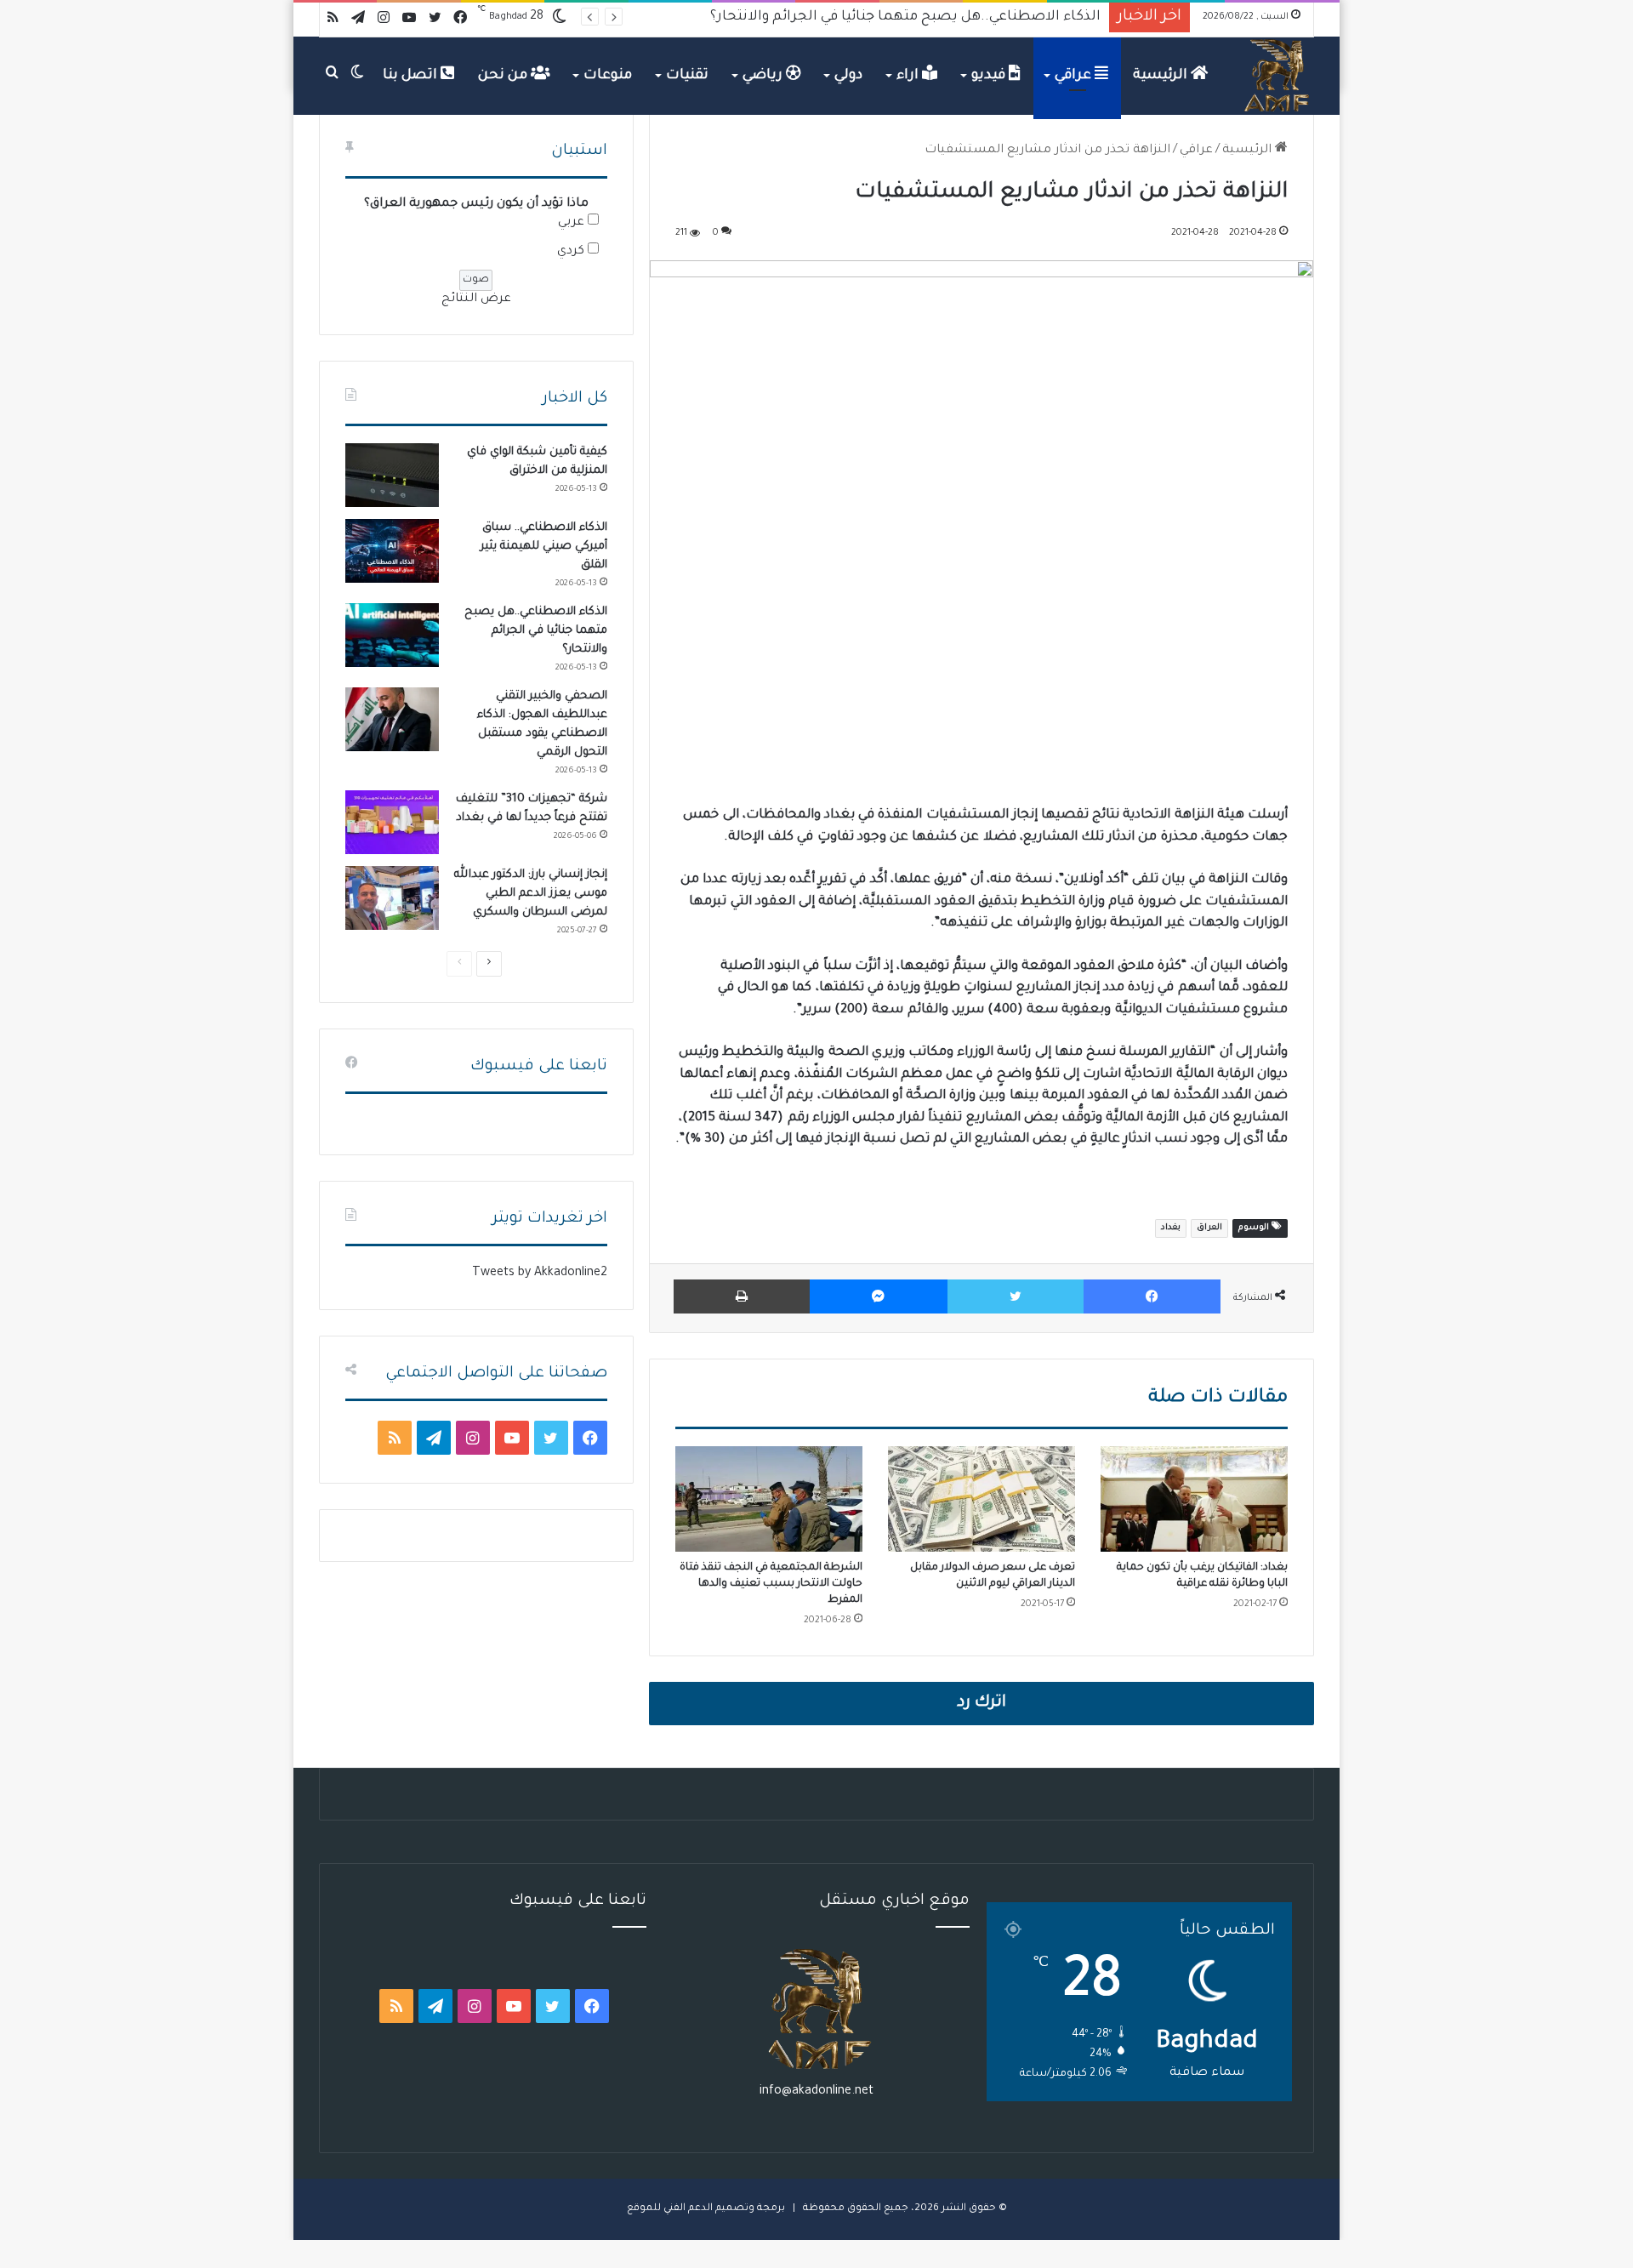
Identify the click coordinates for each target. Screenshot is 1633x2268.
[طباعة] (742, 1296)
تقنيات (687, 76)
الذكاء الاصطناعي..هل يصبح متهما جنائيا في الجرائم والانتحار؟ (536, 631)
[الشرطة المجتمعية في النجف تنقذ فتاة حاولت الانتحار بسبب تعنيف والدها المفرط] (769, 1499)
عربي (571, 223)
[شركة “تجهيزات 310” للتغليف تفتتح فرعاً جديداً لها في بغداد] (392, 822)
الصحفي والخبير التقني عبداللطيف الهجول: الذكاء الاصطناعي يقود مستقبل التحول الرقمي (833, 17)
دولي (848, 76)
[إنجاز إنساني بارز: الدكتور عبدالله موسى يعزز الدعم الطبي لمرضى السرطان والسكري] (392, 898)
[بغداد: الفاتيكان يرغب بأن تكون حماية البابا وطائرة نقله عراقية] (1194, 1499)
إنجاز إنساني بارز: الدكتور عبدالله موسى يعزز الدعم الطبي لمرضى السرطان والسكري (531, 894)
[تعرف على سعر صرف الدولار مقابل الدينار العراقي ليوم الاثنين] (982, 1499)
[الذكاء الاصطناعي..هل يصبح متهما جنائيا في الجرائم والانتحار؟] (392, 635)
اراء (909, 76)
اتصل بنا (412, 76)
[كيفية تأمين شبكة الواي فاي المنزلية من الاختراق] (392, 475)
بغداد (1171, 1228)
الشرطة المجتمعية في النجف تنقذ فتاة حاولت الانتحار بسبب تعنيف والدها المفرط (771, 1584)
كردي (571, 252)
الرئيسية (1162, 76)
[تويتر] (1016, 1296)
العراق (1209, 1228)
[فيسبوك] (1152, 1296)
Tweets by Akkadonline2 (540, 1274)
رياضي (764, 76)
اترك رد (982, 1703)
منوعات (608, 76)
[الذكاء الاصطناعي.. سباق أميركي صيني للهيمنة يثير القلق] (392, 551)
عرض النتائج (476, 299)
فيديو (990, 76)
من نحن (504, 76)
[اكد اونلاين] (1277, 76)
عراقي (1075, 76)
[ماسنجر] (878, 1296)
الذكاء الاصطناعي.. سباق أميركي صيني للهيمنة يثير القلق (544, 547)
